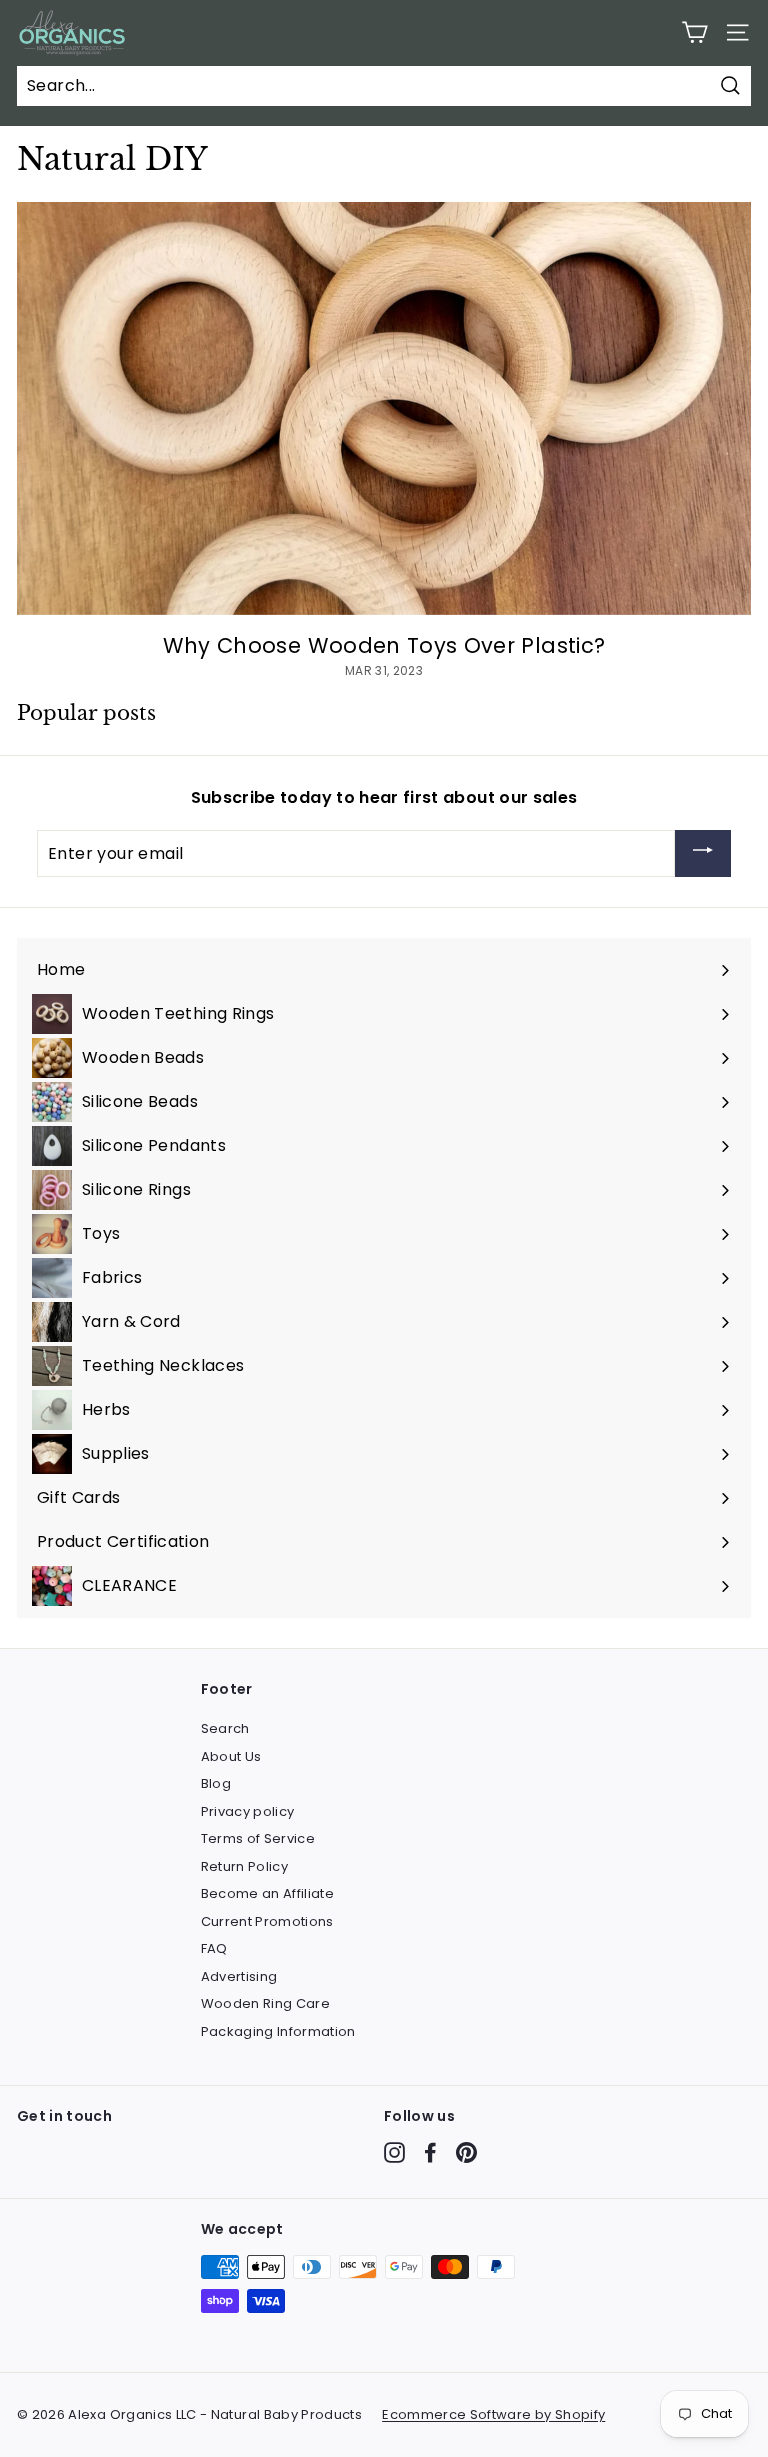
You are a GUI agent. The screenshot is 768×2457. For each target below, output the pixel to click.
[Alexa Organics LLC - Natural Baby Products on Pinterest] (466, 2152)
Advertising (239, 1976)
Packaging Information (278, 2031)
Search (225, 1728)
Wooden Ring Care (266, 2003)
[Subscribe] (703, 853)
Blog (216, 1783)
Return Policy (245, 1866)
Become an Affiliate (268, 1893)
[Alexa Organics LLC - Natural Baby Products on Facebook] (430, 2152)
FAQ (214, 1948)
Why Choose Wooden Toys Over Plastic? (384, 645)
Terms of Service (258, 1838)
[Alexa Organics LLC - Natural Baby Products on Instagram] (394, 2152)
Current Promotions (267, 1921)
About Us (231, 1756)
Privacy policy (248, 1811)
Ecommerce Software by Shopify (493, 2414)
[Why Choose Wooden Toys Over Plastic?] (384, 408)
